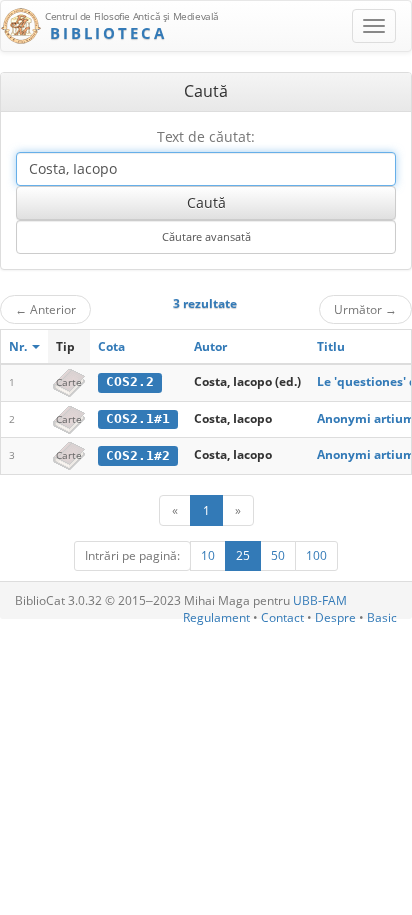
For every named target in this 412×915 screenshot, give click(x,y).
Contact (282, 617)
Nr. (19, 346)
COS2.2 (130, 381)
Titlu (331, 346)
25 (243, 555)
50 (278, 555)
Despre (335, 617)
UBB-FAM (320, 600)
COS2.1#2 (138, 455)
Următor (365, 309)
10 (208, 555)
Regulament (216, 617)
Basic (382, 617)
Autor (210, 346)
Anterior (45, 309)
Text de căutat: (206, 136)
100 (316, 555)
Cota (111, 346)
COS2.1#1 (138, 418)
